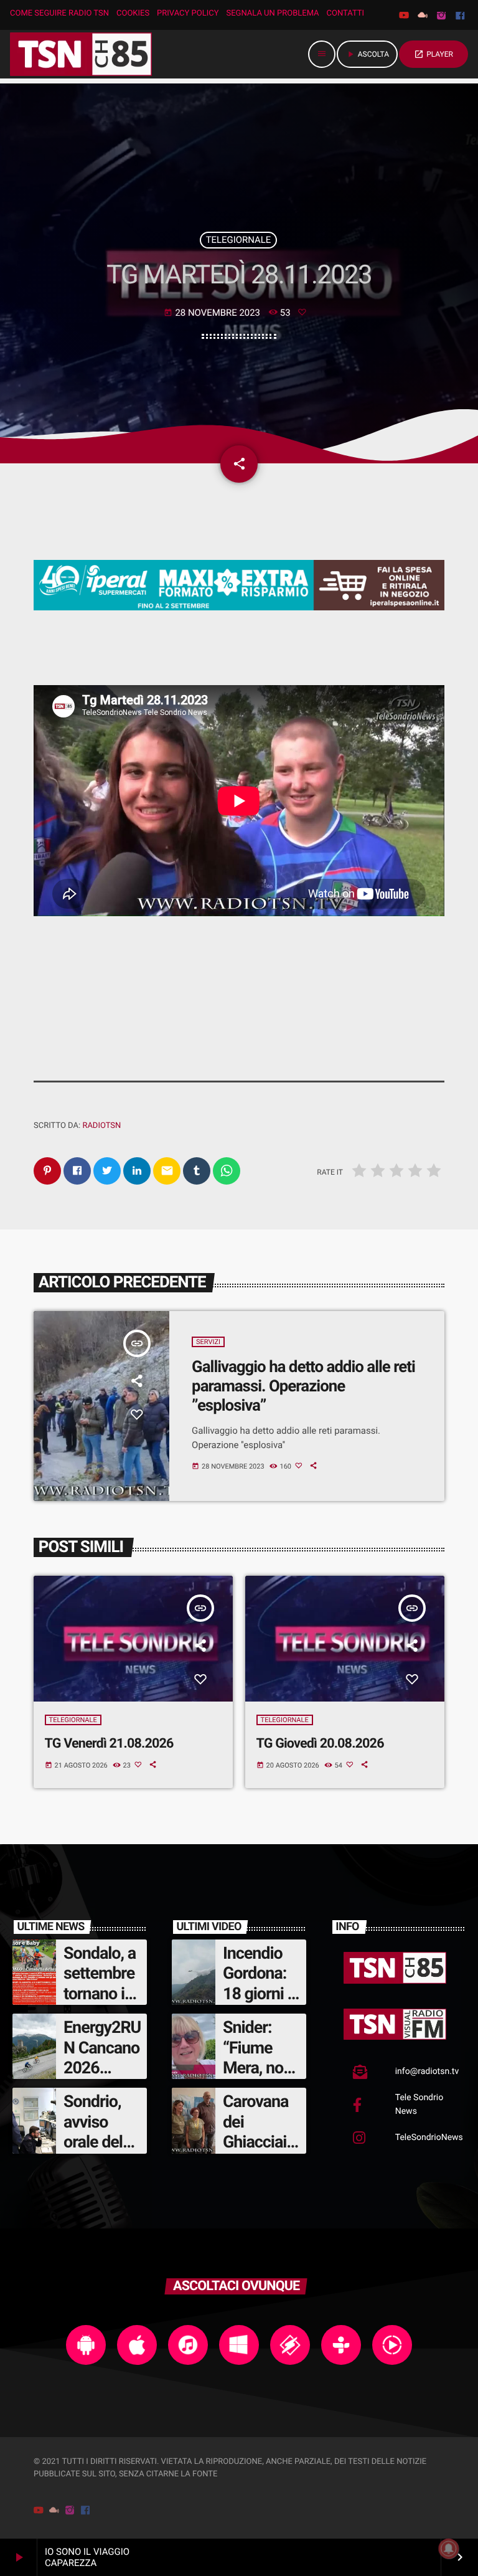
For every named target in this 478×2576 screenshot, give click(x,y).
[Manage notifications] (449, 2549)
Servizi (208, 1342)
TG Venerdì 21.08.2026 (109, 1744)
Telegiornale (239, 240)
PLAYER (433, 54)
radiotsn (101, 1126)
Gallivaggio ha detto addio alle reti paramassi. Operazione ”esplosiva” (303, 1386)
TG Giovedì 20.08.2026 (320, 1744)
